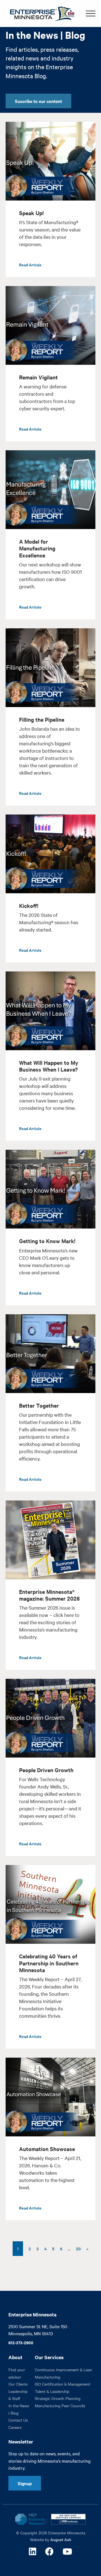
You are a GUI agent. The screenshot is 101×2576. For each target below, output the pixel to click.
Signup (25, 2483)
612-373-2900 (21, 2342)
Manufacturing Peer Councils (60, 2406)
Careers (15, 2427)
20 (78, 2248)
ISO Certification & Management (63, 2384)
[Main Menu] (91, 14)
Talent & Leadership (52, 2391)
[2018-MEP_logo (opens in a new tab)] (31, 2519)
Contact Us (18, 2420)
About (15, 2357)
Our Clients (18, 2384)
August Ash (61, 2539)
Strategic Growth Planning (58, 2398)
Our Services (49, 2357)
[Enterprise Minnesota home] (40, 13)
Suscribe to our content (38, 101)
